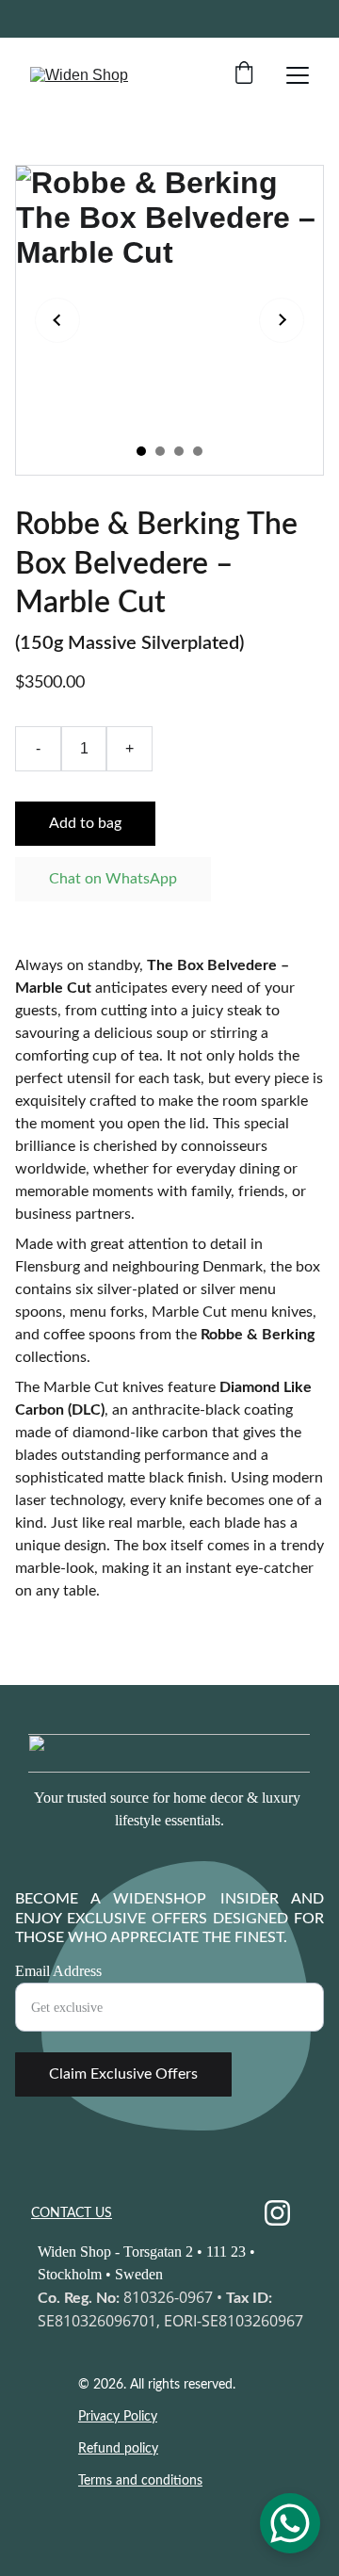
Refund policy (118, 2449)
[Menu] (298, 75)
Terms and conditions (140, 2481)
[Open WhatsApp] (290, 2523)
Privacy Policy (118, 2417)
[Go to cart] (244, 75)
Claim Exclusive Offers (123, 2074)
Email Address (58, 1971)
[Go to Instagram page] (277, 2213)
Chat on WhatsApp (113, 879)
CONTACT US (72, 2213)
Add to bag (85, 823)
